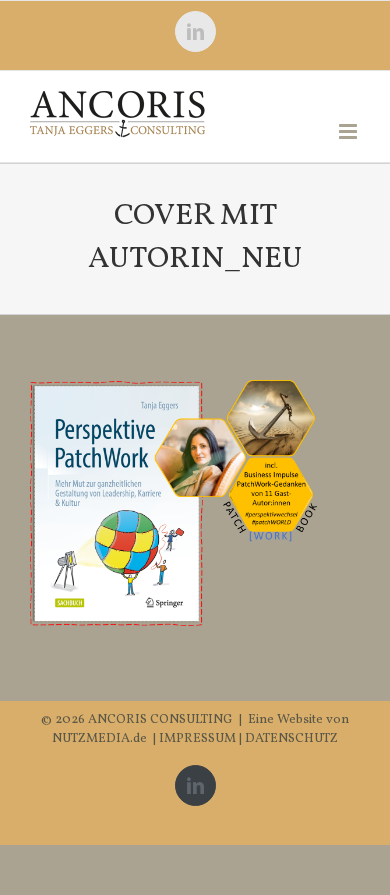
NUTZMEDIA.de (99, 739)
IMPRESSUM (199, 739)
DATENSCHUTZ (291, 739)
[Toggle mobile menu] (349, 131)
